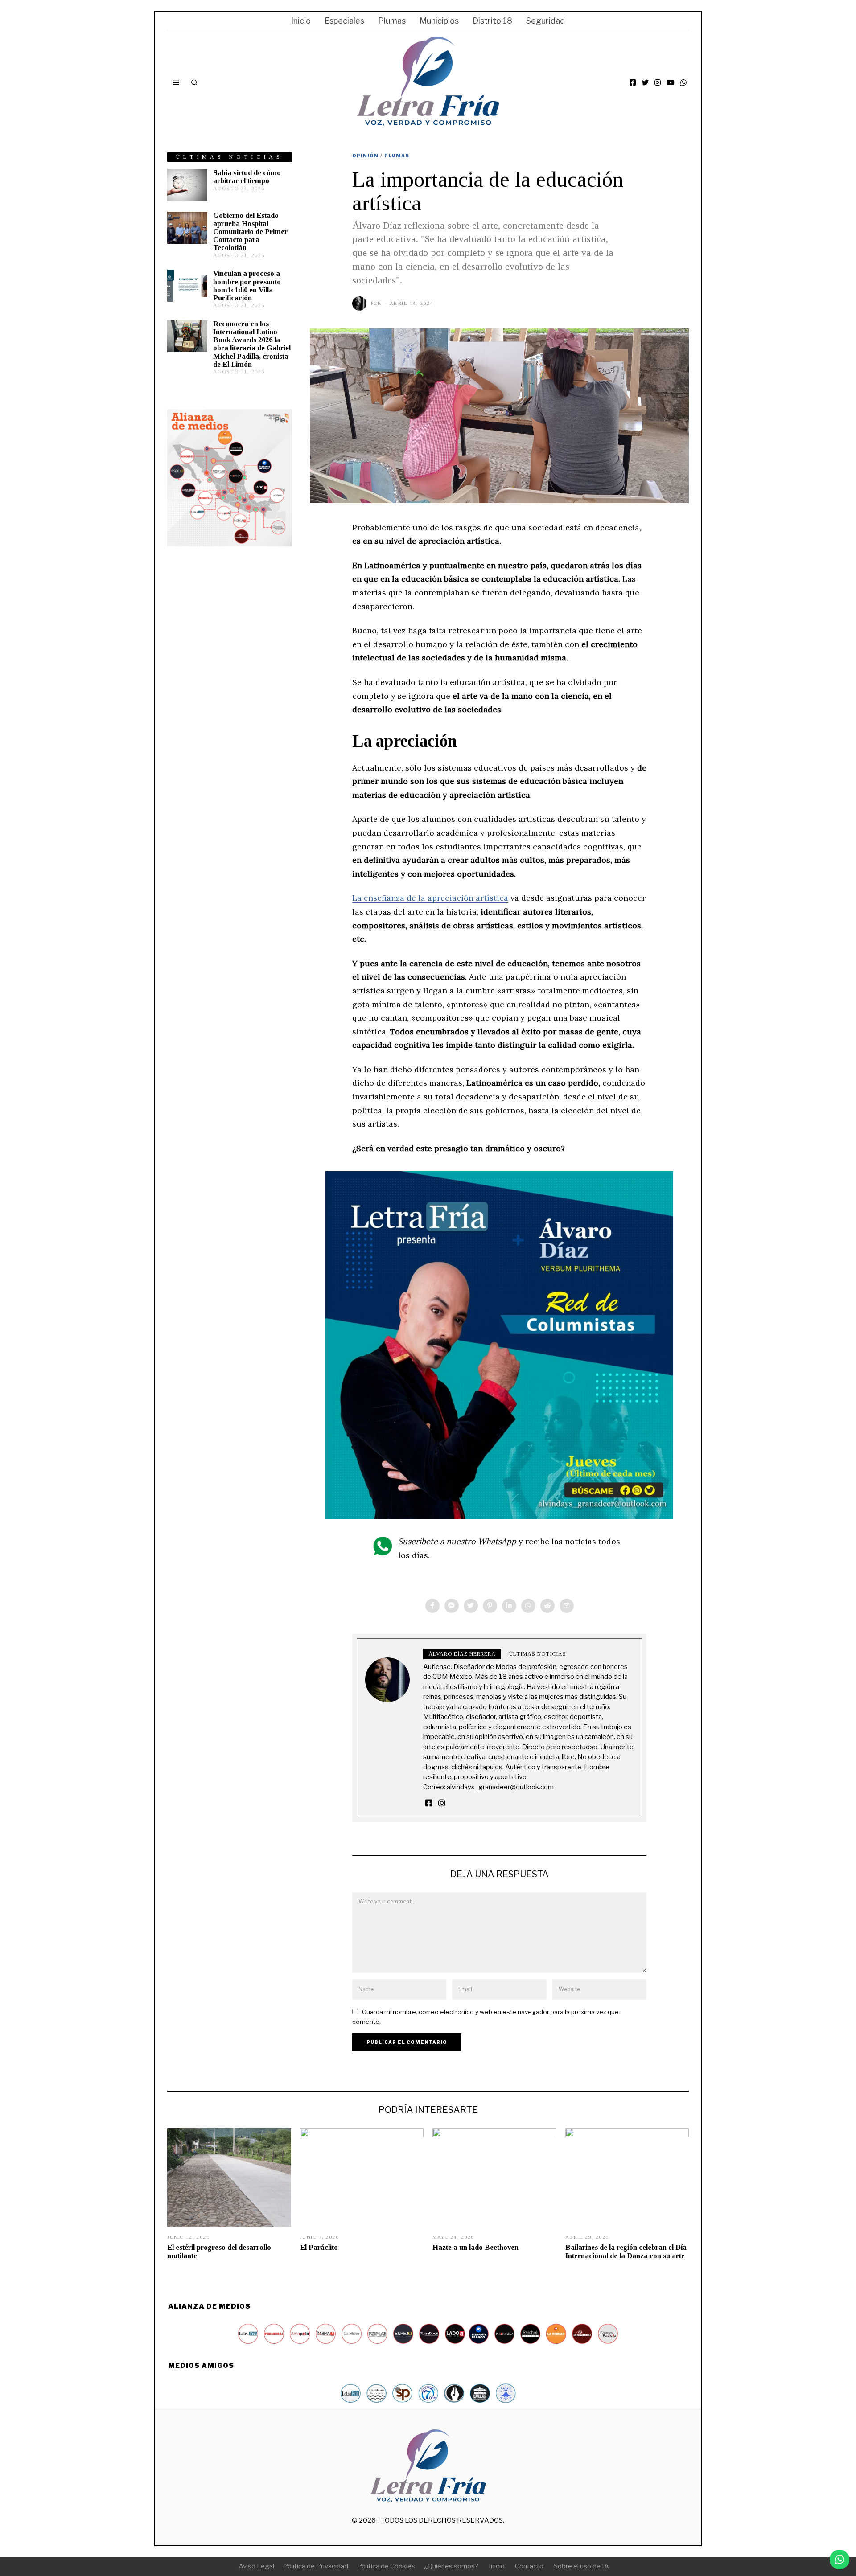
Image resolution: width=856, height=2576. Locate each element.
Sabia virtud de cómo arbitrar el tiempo (247, 177)
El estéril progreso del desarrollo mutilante (219, 2251)
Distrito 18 (492, 21)
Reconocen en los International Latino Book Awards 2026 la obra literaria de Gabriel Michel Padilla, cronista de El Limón (252, 344)
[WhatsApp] (683, 82)
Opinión (365, 156)
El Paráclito (319, 2247)
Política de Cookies (386, 2566)
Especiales (344, 21)
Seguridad (545, 21)
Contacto (529, 2566)
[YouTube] (671, 82)
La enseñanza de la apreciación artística (430, 898)
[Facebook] (633, 82)
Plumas (392, 21)
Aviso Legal (256, 2566)
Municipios (439, 21)
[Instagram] (658, 82)
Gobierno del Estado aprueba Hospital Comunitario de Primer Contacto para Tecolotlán (250, 232)
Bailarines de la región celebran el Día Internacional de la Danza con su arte (626, 2251)
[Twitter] (645, 82)
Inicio (301, 21)
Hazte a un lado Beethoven (475, 2247)
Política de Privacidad (316, 2566)
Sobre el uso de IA (581, 2566)
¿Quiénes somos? (451, 2566)
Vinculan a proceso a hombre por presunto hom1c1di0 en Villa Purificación (247, 285)
